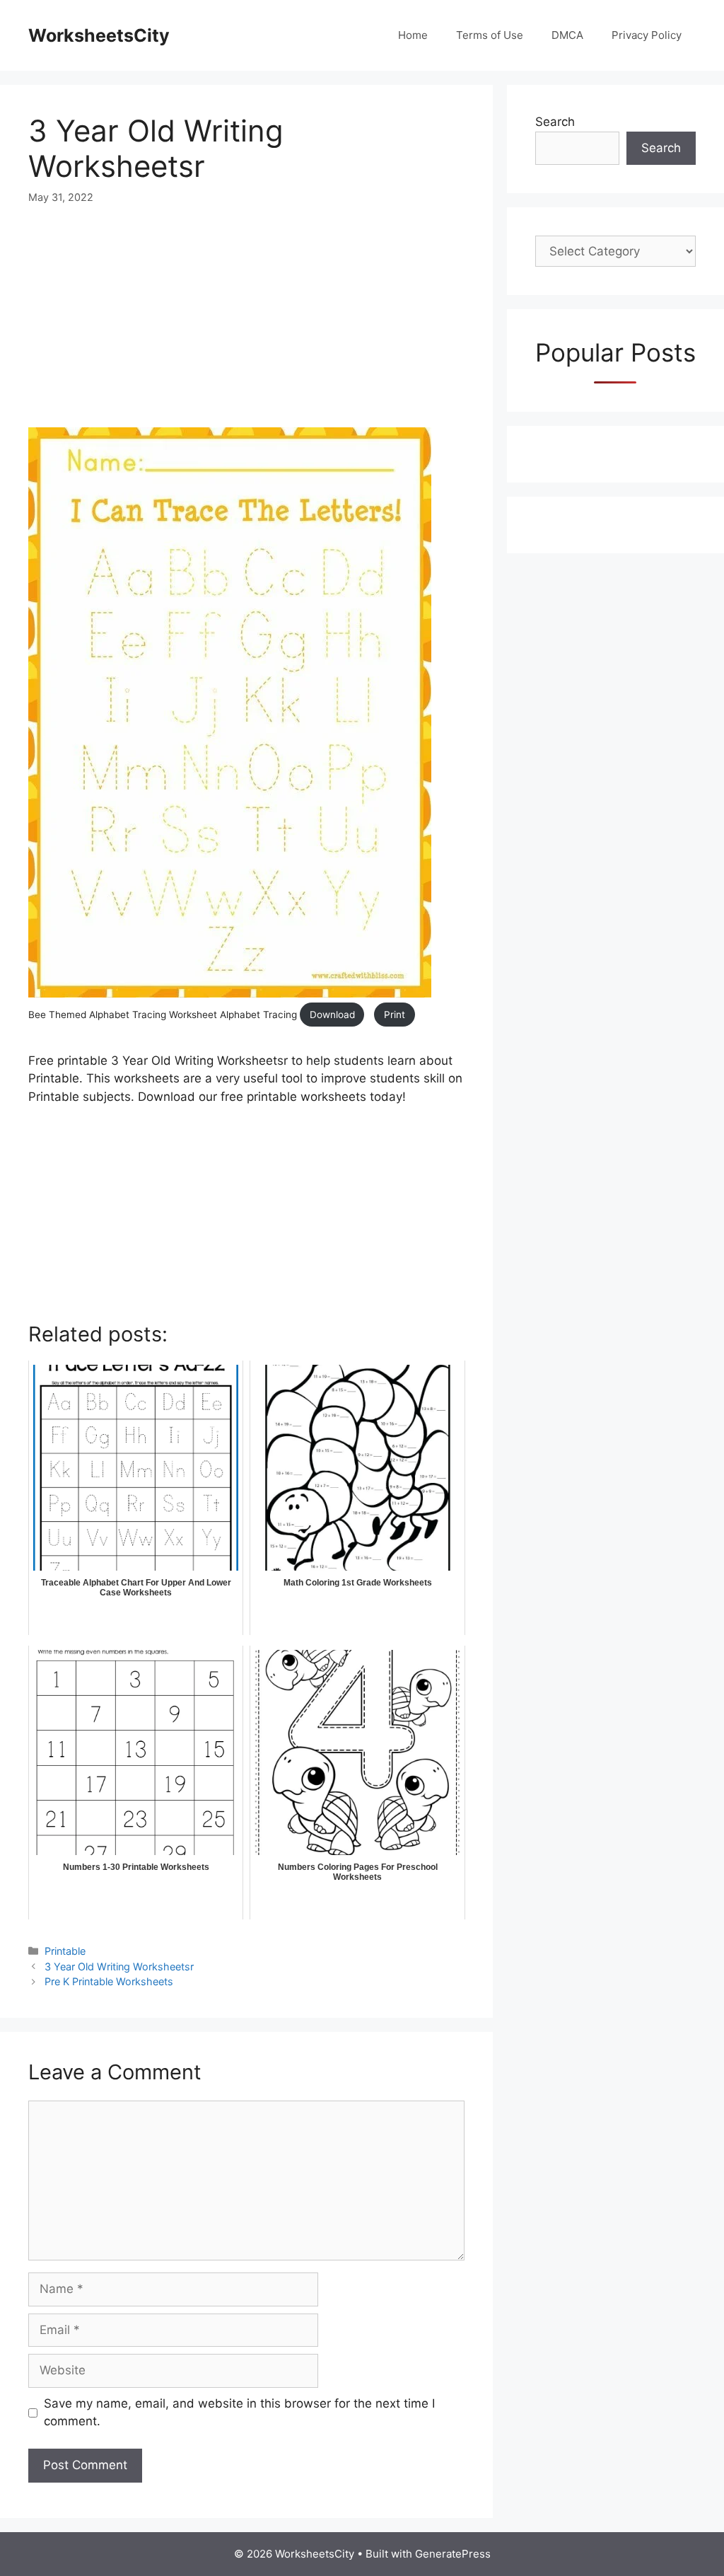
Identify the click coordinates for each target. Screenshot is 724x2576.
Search (555, 122)
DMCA (567, 35)
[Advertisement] (246, 328)
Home (413, 35)
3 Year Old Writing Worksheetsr (119, 1966)
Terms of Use (490, 35)
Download (332, 1015)
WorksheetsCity (99, 35)
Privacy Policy (647, 35)
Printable (65, 1951)
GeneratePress (453, 2554)
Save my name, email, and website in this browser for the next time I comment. (239, 2413)
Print (395, 1015)
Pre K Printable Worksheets (109, 1981)
